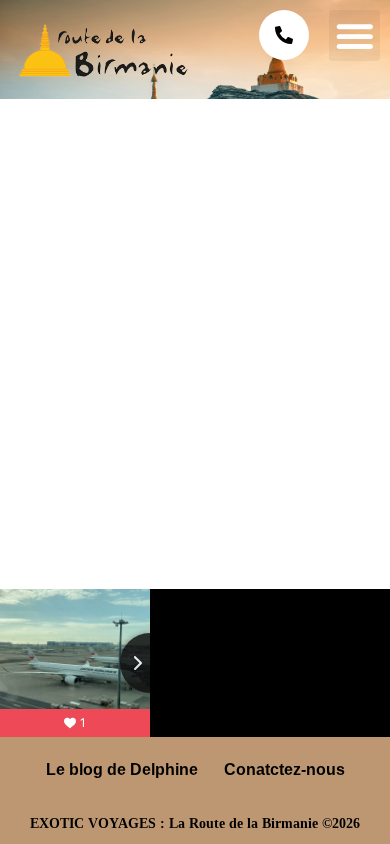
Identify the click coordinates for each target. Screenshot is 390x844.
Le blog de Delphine (122, 769)
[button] (354, 35)
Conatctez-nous (284, 769)
